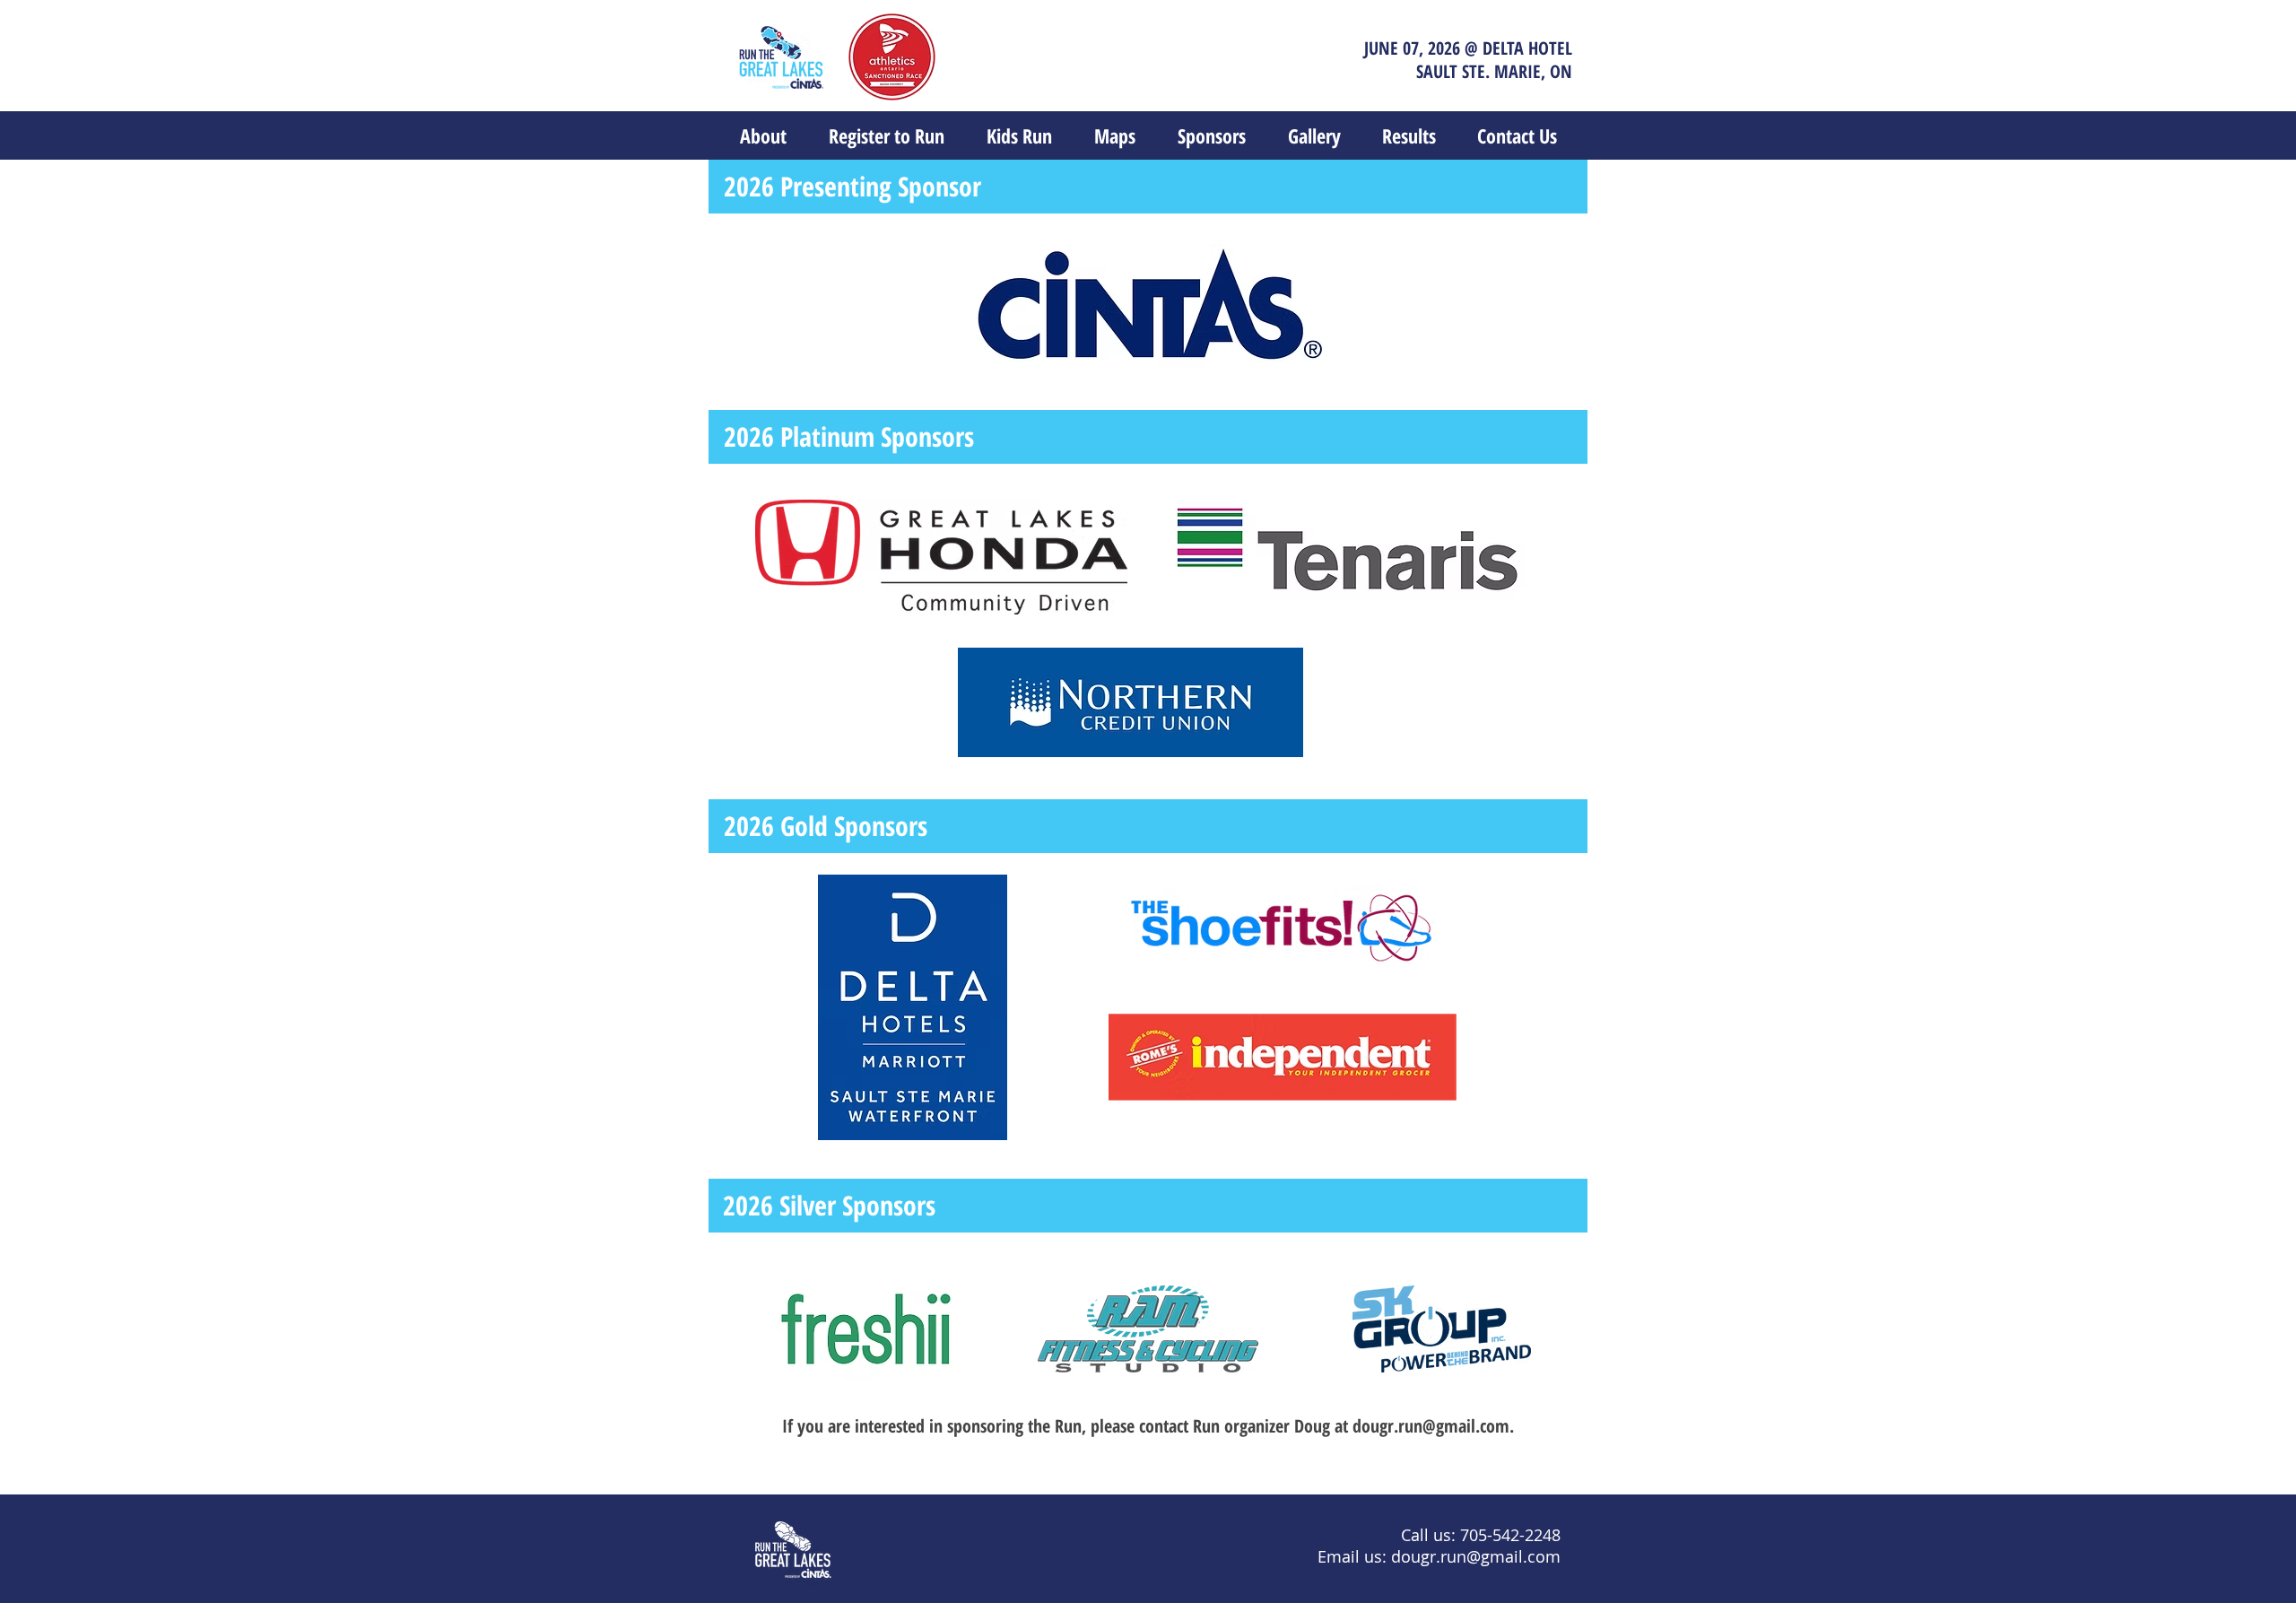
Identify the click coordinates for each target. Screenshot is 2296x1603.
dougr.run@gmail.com (1431, 1426)
